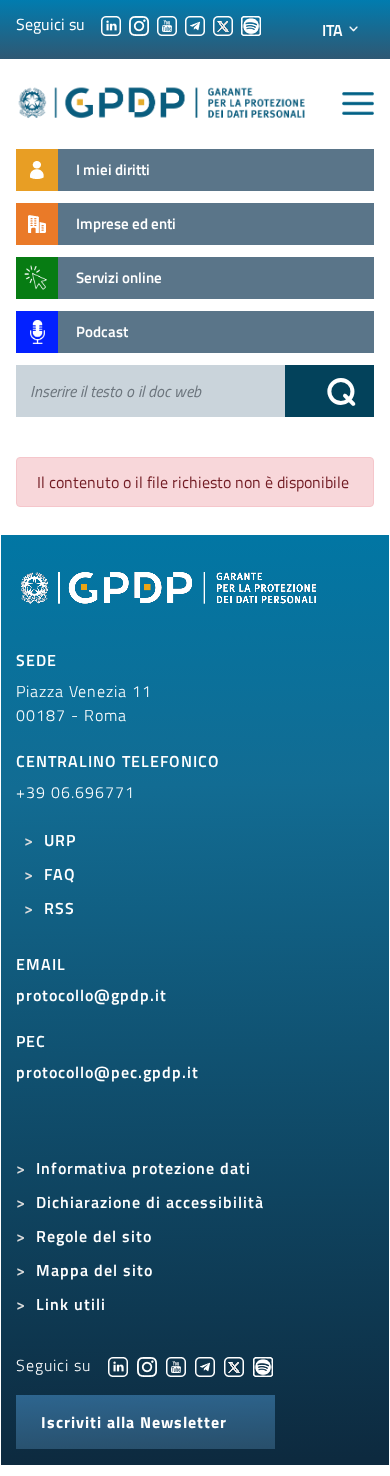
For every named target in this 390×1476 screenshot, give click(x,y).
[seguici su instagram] (139, 24)
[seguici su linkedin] (111, 24)
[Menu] (358, 104)
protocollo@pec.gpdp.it (107, 1072)
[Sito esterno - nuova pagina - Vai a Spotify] (263, 1365)
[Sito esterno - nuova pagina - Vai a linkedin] (118, 1365)
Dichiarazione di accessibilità (150, 1202)
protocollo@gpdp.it (91, 995)
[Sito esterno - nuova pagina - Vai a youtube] (176, 1365)
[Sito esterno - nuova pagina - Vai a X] (234, 1365)
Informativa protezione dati (143, 1168)
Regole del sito (94, 1236)
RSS (59, 908)
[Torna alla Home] (162, 99)
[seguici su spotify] (251, 24)
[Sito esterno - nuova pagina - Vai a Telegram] (205, 1365)
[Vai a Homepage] (171, 599)
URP (60, 840)
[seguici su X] (223, 24)
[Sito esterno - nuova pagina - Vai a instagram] (147, 1365)
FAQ (60, 874)
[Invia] (330, 391)
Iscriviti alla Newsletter (134, 1422)
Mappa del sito (94, 1270)
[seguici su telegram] (195, 24)
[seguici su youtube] (167, 24)
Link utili (71, 1304)
